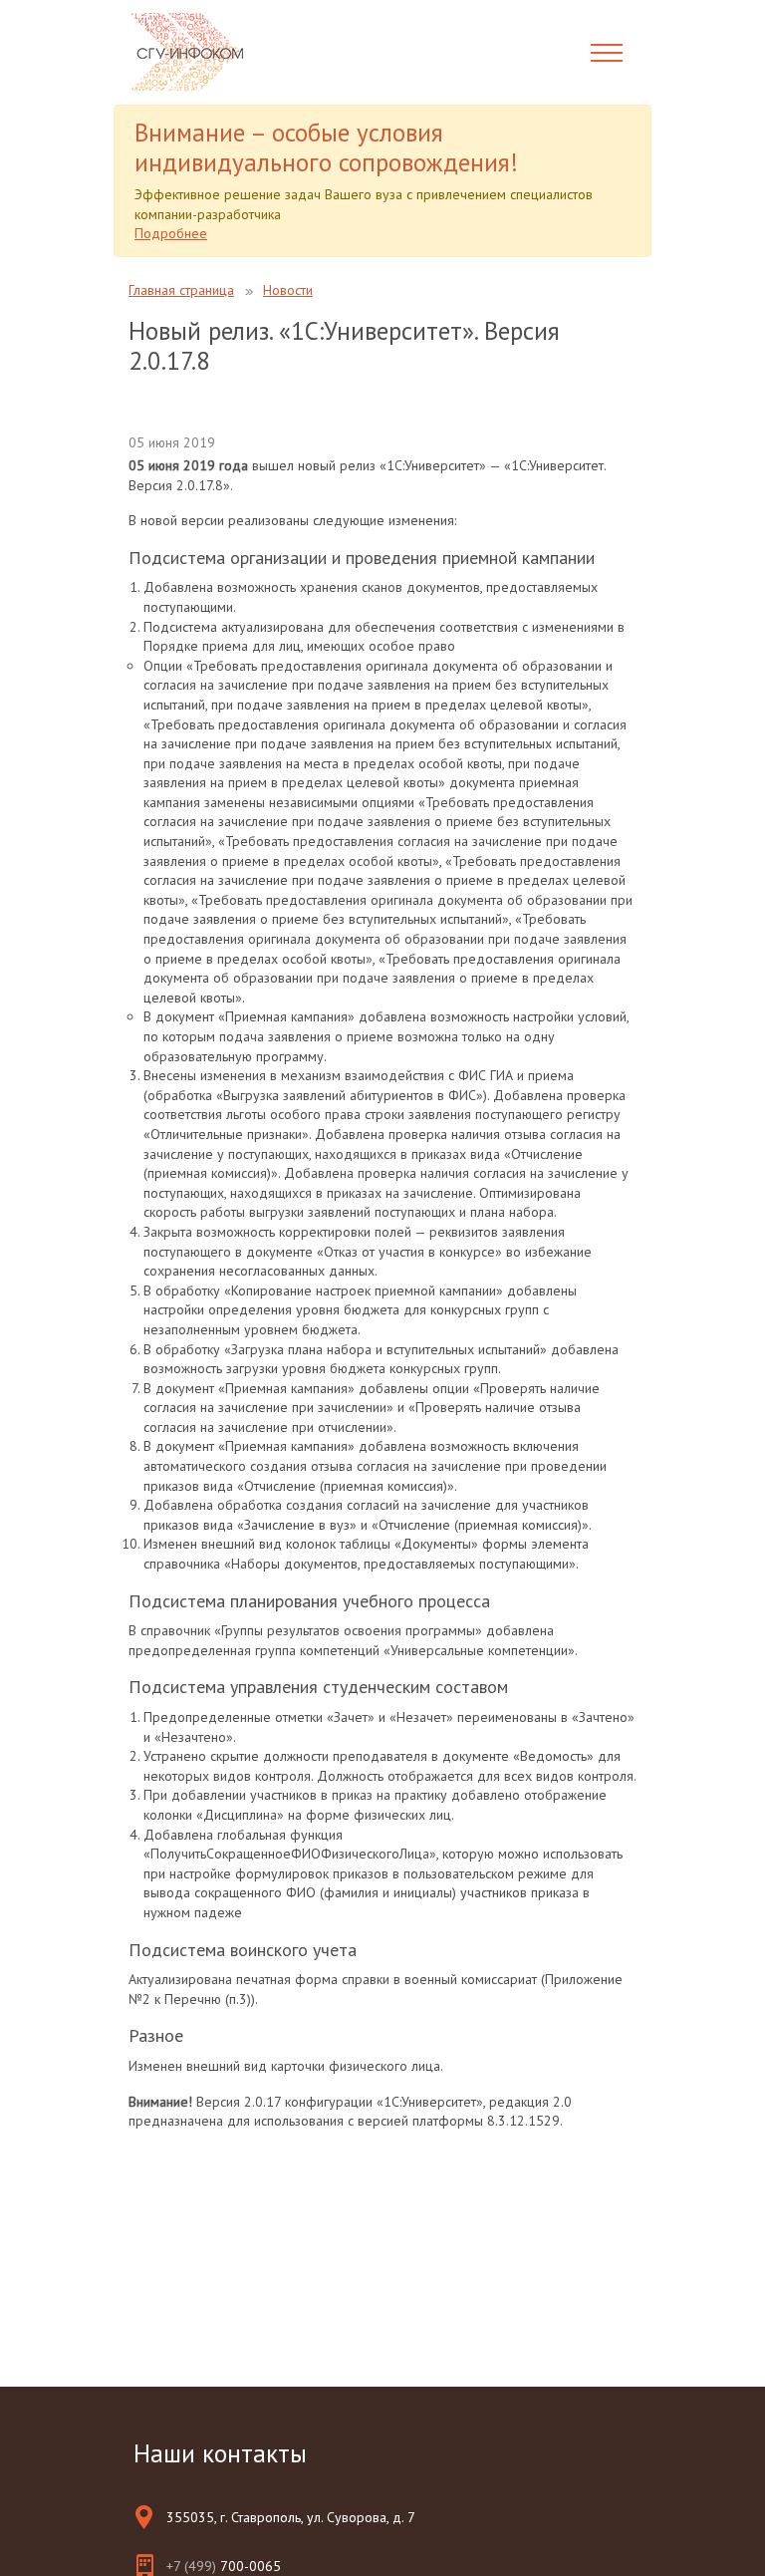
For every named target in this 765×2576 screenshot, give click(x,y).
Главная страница (181, 290)
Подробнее (171, 233)
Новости (288, 290)
